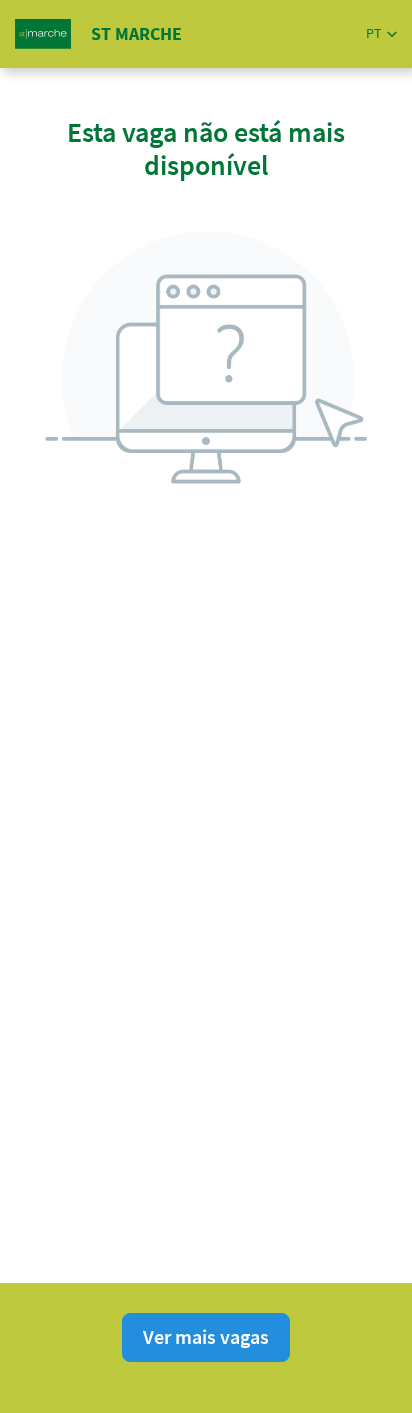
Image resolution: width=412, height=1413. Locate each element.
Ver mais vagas (206, 1336)
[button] (381, 33)
